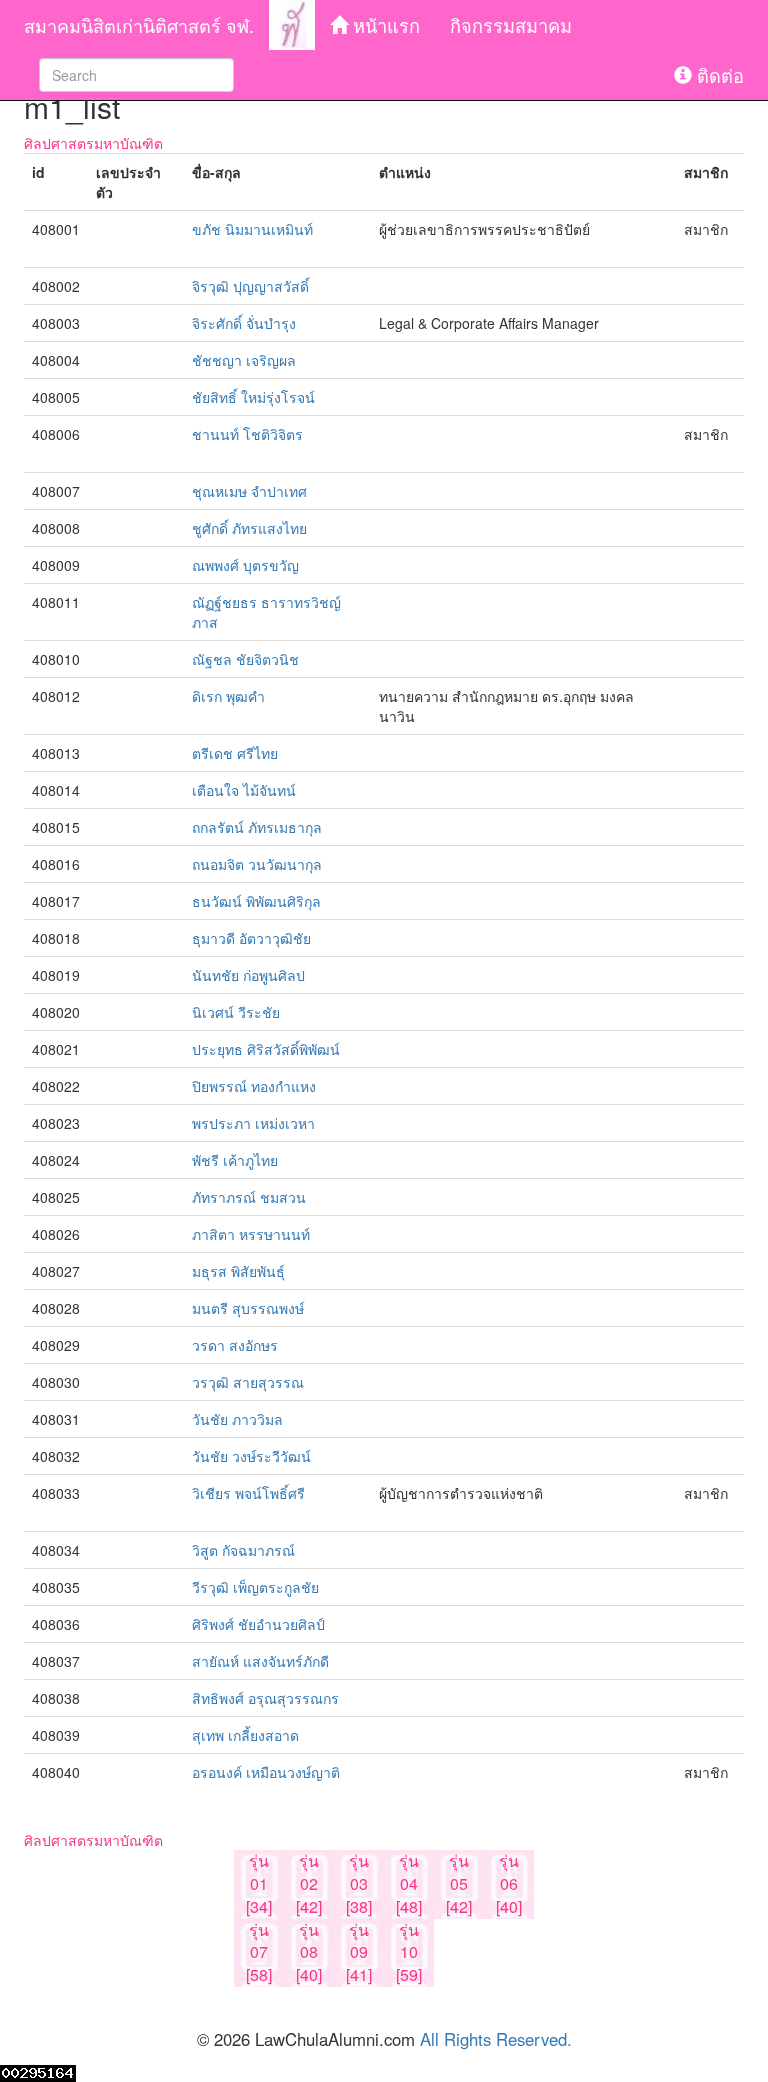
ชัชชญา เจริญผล (244, 360)
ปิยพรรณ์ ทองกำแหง (254, 1086)
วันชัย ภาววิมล (237, 1419)
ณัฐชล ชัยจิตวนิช (245, 659)
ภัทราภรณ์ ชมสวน (249, 1197)
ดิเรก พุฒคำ (228, 696)
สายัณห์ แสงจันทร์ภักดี (260, 1661)
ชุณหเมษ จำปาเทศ (249, 491)
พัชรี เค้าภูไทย (235, 1160)
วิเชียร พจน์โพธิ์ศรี (248, 1493)
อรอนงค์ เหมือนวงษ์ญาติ (266, 1772)
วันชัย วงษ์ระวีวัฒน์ (251, 1456)
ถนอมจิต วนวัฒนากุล (257, 864)
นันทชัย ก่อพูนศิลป (248, 975)
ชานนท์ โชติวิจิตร (247, 434)
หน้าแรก (384, 25)
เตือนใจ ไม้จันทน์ (244, 790)
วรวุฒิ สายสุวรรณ (248, 1382)
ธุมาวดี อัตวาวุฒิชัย (251, 938)
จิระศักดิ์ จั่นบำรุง (244, 323)
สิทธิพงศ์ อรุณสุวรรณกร (265, 1698)
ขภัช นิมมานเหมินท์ (252, 229)
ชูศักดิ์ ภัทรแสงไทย (249, 528)
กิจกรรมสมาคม (511, 25)
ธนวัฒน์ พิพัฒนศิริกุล (256, 901)
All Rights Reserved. (496, 2039)
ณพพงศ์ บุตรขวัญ (245, 565)
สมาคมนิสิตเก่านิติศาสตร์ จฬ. (139, 25)
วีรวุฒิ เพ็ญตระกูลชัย (255, 1587)
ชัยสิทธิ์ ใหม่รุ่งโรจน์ (253, 397)
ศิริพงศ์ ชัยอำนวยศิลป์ (258, 1624)
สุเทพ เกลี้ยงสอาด (245, 1735)
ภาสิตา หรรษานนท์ (251, 1234)
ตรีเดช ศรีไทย (235, 753)
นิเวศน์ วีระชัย (236, 1012)
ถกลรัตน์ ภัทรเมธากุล (257, 827)
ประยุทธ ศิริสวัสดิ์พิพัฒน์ (266, 1049)
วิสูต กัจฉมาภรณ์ (243, 1550)
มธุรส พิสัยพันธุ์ (238, 1271)
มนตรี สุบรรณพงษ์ (248, 1308)
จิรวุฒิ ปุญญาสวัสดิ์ (250, 286)
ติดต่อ (718, 75)
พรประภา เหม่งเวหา (253, 1123)
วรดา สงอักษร (235, 1345)
